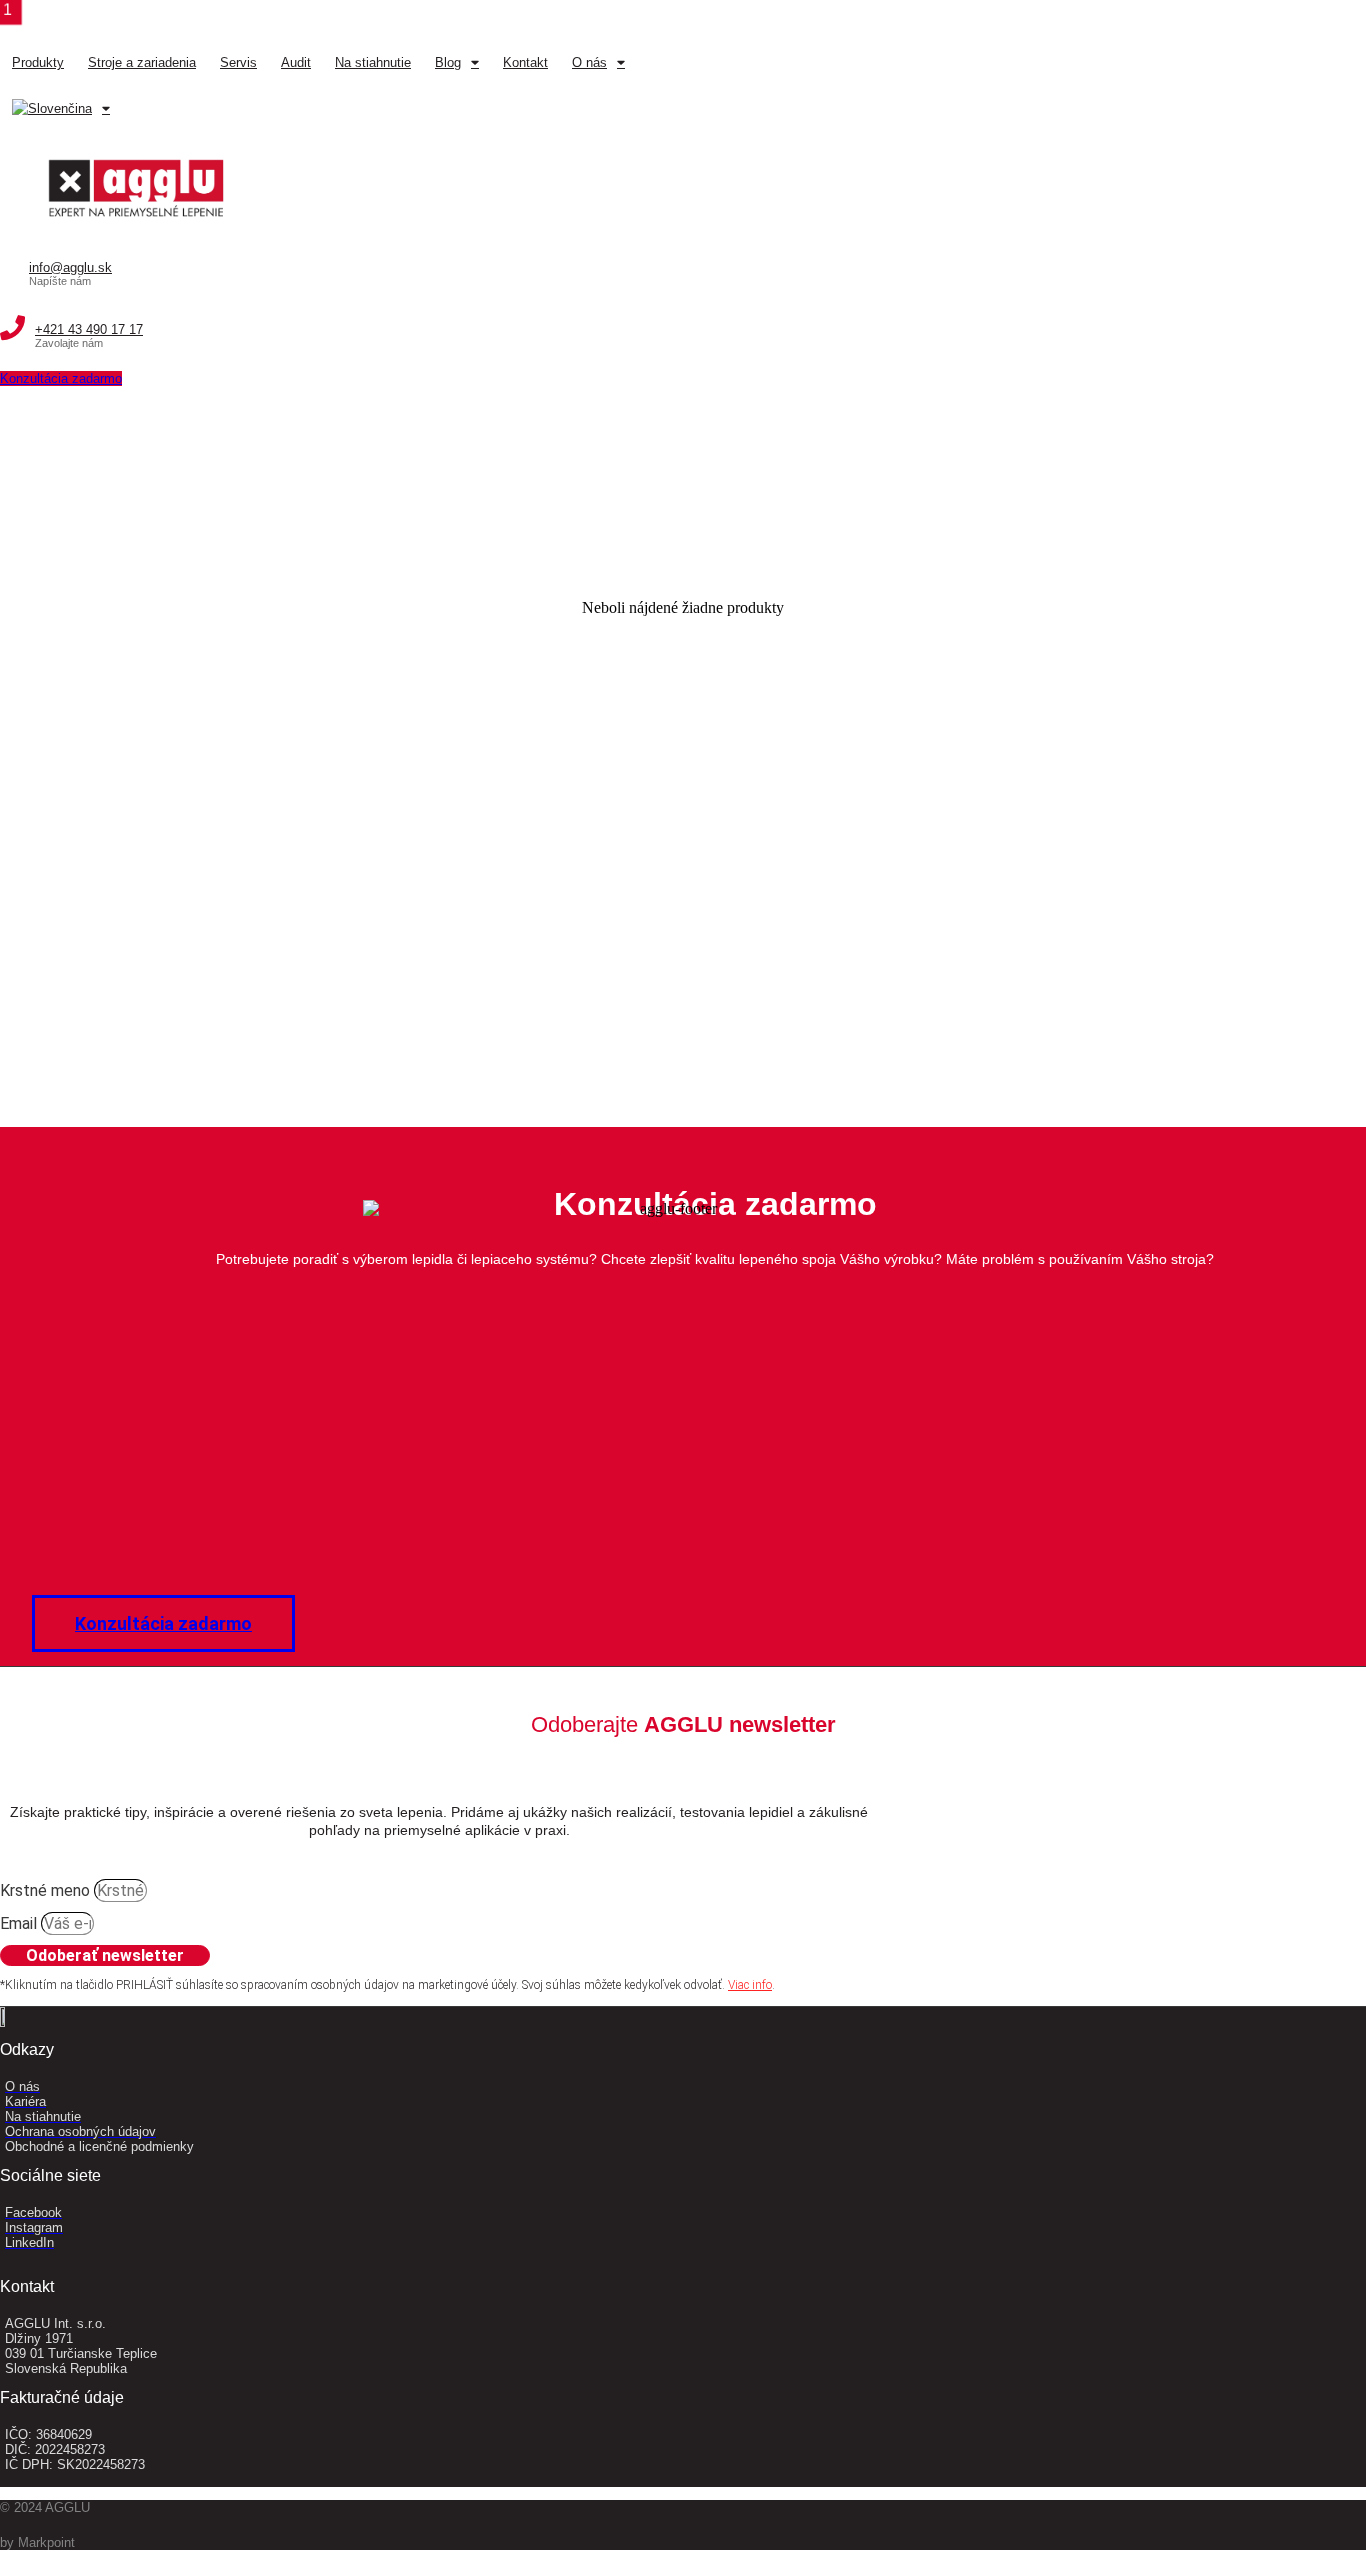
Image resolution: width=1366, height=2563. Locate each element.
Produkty (38, 62)
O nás (589, 62)
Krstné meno (47, 1890)
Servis (238, 62)
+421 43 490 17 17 (89, 329)
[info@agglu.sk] (9, 265)
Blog (448, 62)
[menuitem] (61, 109)
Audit (296, 62)
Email (20, 1923)
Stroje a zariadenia (142, 62)
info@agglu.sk (70, 267)
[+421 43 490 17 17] (12, 328)
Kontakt (525, 62)
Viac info (750, 1985)
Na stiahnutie (373, 62)
